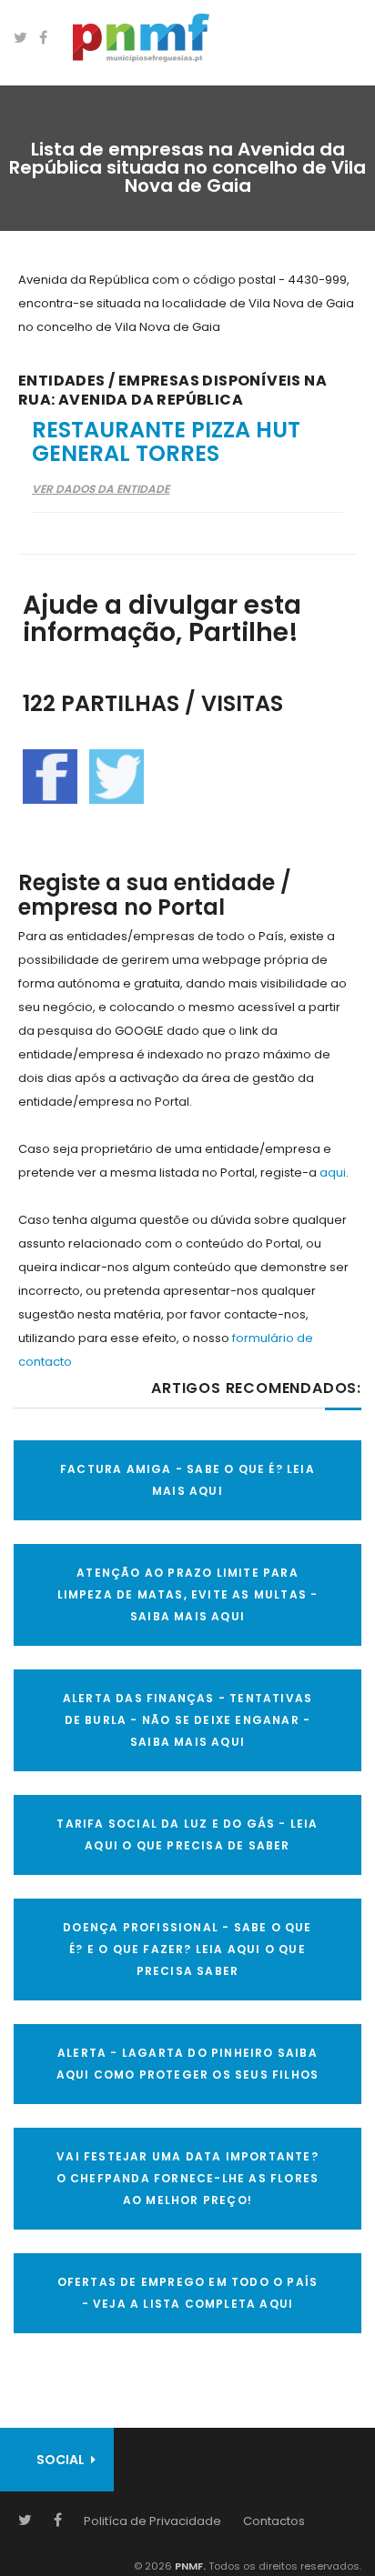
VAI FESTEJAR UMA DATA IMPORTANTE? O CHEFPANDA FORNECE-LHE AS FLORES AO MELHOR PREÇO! (188, 2178)
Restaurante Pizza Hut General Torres (166, 441)
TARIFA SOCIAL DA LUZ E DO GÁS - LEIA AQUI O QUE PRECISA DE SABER (187, 1834)
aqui (333, 1173)
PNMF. (189, 2566)
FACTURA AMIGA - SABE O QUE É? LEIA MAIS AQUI (187, 1480)
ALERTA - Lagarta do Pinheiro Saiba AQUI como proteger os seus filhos (188, 2064)
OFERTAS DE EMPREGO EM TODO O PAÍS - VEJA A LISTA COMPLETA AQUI (188, 2293)
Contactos (274, 2521)
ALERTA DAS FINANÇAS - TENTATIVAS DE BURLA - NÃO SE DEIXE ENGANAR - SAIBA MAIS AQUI (187, 1720)
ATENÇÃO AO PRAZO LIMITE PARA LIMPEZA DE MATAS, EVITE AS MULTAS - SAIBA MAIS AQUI (188, 1594)
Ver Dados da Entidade (101, 489)
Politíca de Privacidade (152, 2521)
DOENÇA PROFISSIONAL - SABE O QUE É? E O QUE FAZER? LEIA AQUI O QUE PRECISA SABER (187, 1949)
